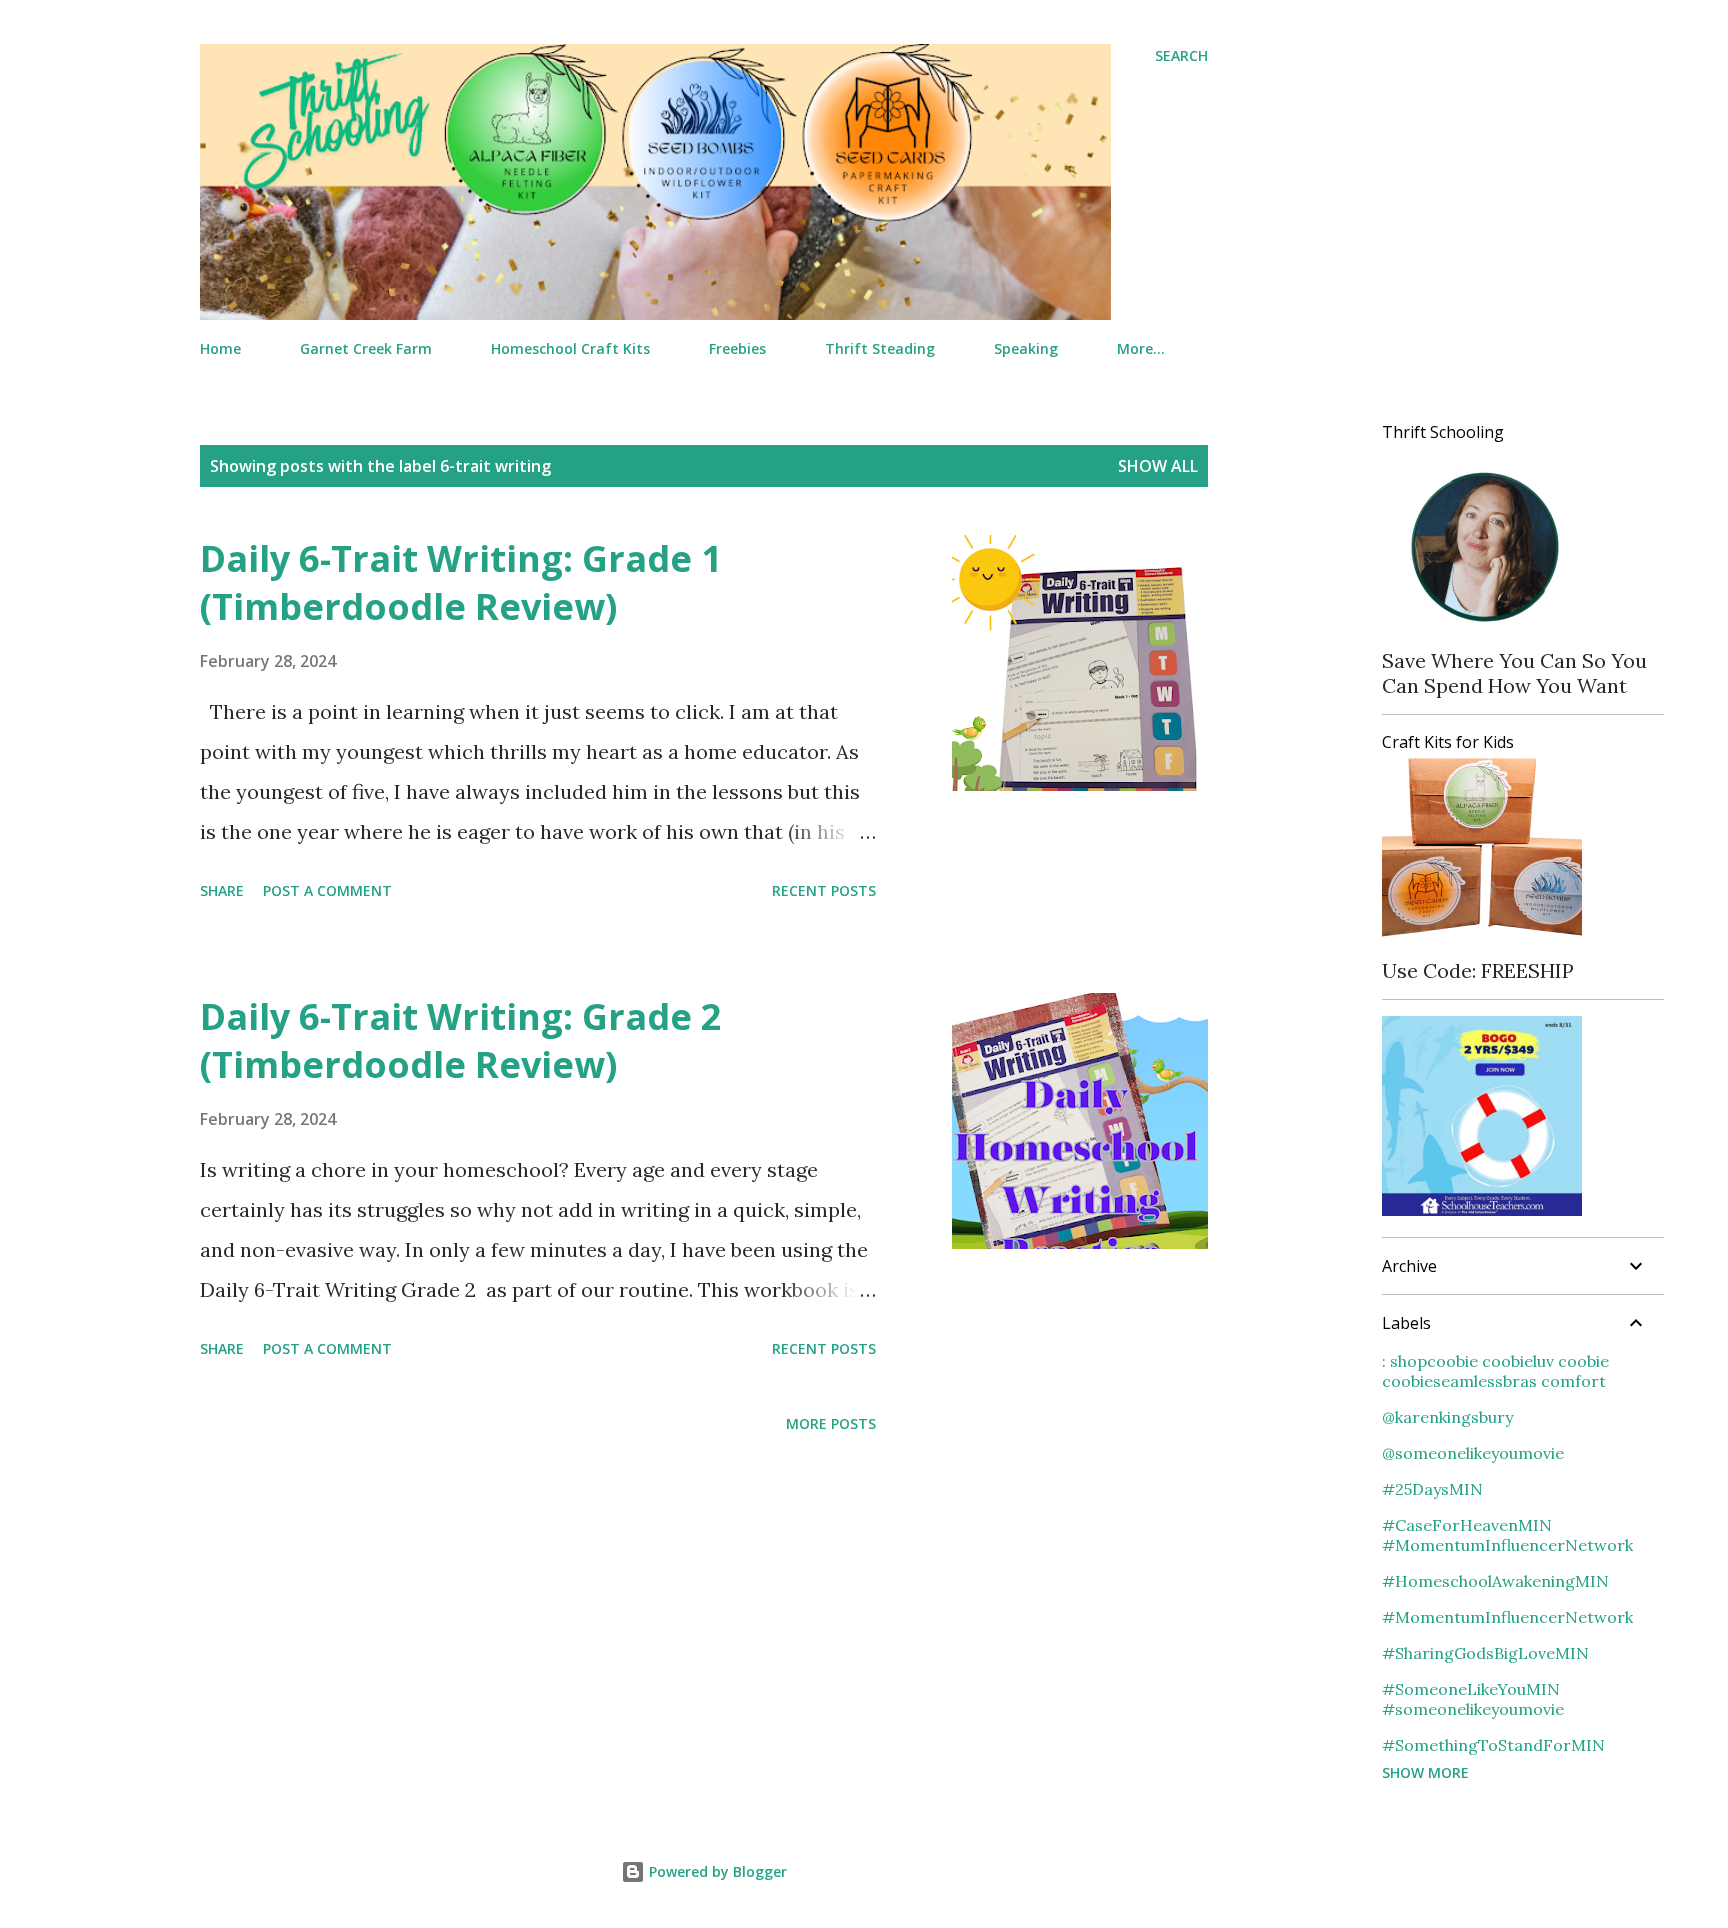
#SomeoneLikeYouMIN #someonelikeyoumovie (1473, 1699)
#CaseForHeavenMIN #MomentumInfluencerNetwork (1507, 1535)
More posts (831, 1423)
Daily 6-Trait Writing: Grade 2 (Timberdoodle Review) (461, 1040)
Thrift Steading (880, 348)
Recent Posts (824, 890)
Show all (1158, 466)
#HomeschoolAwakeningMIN (1495, 1581)
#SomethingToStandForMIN (1493, 1745)
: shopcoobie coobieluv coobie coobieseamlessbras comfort (1495, 1371)
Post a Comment (327, 890)
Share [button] (222, 890)
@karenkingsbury (1447, 1417)
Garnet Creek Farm (366, 348)
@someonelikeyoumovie (1473, 1453)
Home (220, 348)
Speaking (1026, 348)
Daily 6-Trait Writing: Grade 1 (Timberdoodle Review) (461, 582)
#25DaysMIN (1432, 1489)
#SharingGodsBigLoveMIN (1485, 1653)
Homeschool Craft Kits (570, 348)
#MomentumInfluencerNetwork (1507, 1617)
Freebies (737, 348)
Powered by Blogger (716, 1871)
